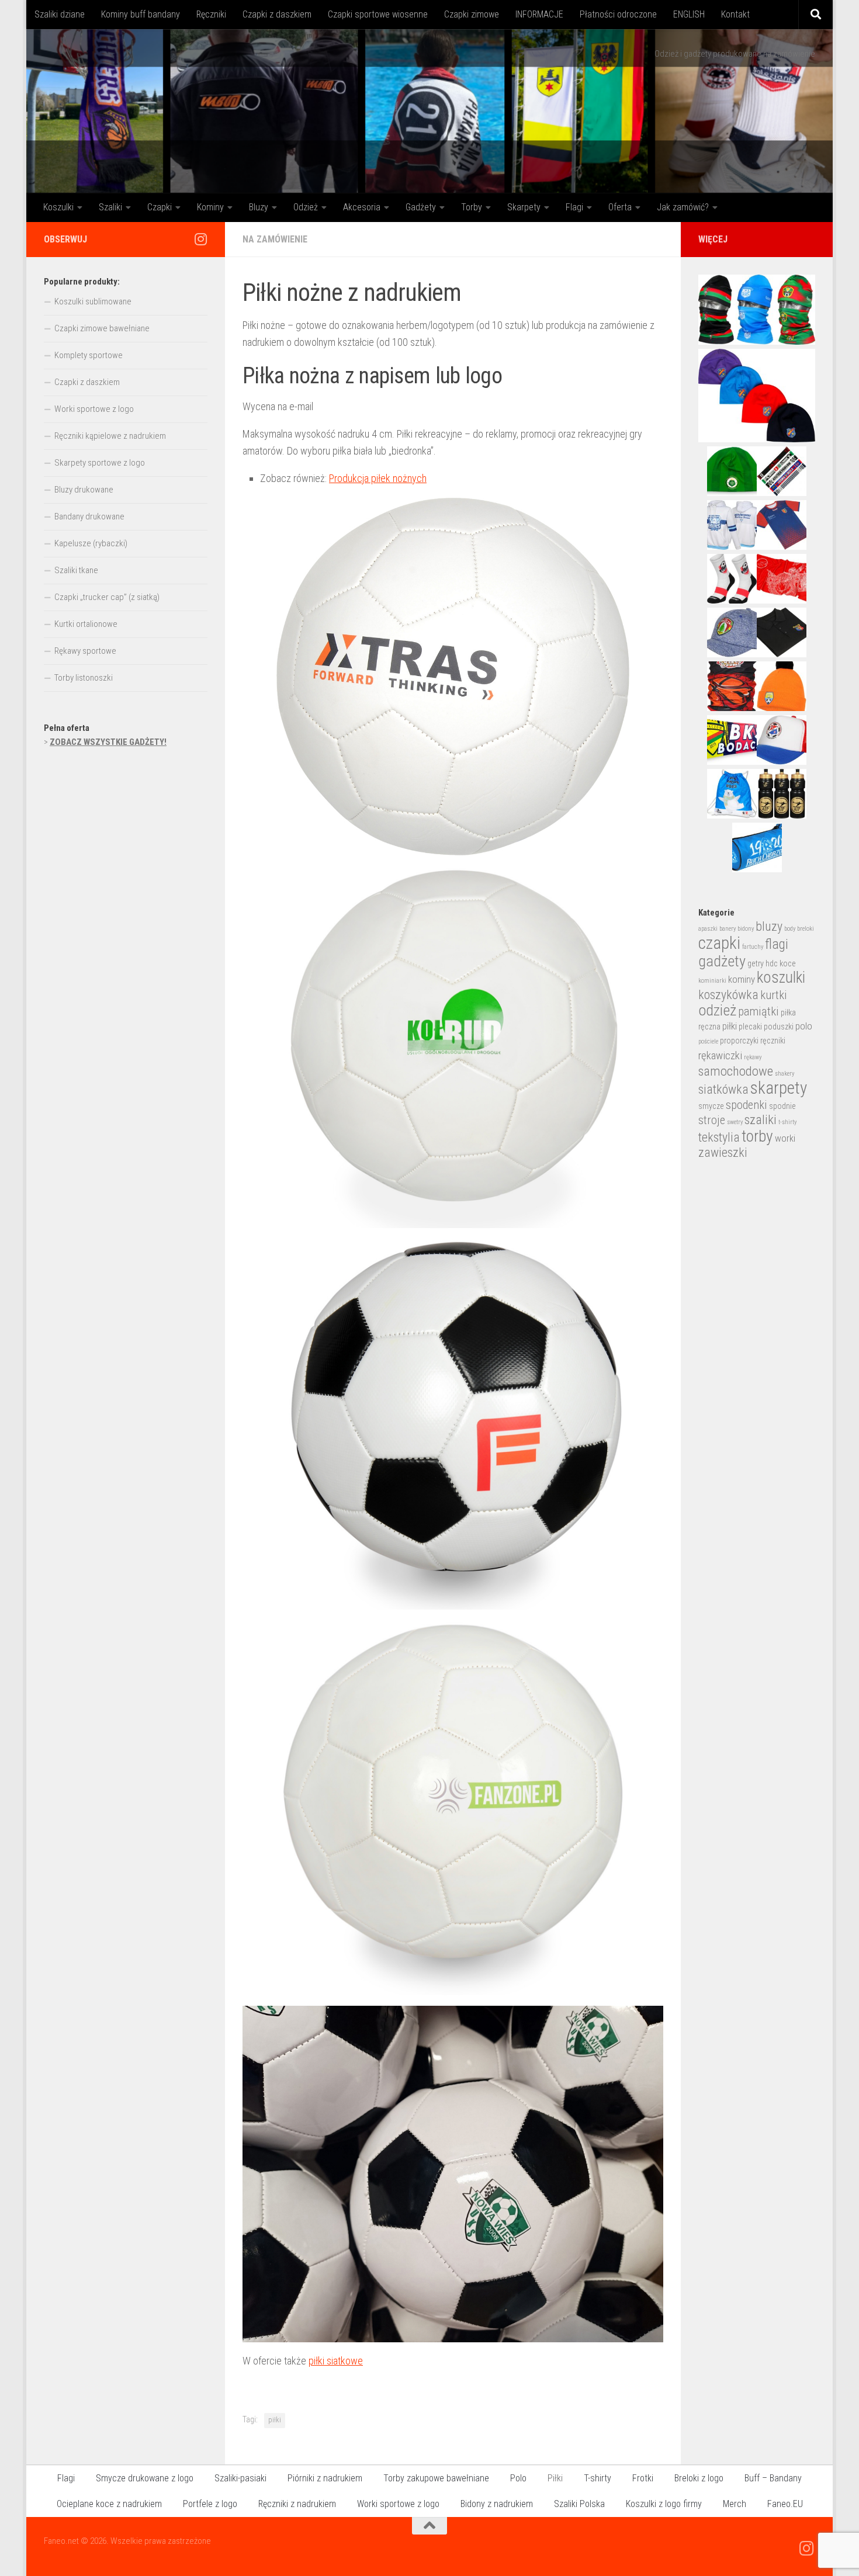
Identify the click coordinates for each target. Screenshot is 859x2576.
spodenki (747, 1105)
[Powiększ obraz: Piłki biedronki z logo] (453, 2174)
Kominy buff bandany (141, 14)
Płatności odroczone (618, 14)
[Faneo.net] (200, 239)
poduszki (779, 1027)
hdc (772, 963)
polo (804, 1026)
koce (788, 963)
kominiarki (712, 981)
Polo (518, 2478)
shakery (784, 1074)
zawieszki (723, 1152)
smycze (711, 1106)
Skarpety (524, 207)
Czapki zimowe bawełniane (102, 328)
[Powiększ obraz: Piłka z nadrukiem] (453, 1047)
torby (757, 1136)
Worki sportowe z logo (94, 409)
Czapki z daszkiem (277, 14)
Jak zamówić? (683, 207)
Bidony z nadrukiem (497, 2504)
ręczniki (773, 1041)
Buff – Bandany (773, 2478)
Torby (472, 207)
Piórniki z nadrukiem (325, 2478)
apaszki (708, 929)
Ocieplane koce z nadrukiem (109, 2504)
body (790, 929)
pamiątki (758, 1011)
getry (756, 963)
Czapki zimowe (472, 14)
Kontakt (735, 14)
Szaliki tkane (76, 570)
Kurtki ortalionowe (86, 624)
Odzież (306, 207)
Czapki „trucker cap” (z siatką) (107, 597)
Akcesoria (362, 207)
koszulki (781, 977)
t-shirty (787, 1122)
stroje (712, 1120)
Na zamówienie (275, 239)
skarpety (779, 1088)
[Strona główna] (430, 111)
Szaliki (110, 207)
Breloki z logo (699, 2478)
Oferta (620, 207)
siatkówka (723, 1089)
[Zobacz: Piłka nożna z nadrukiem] (453, 1808)
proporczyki (739, 1041)
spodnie (782, 1106)
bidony (746, 929)
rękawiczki (720, 1056)
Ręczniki (211, 14)
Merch (735, 2504)
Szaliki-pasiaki (240, 2478)
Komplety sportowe (89, 355)
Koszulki (58, 207)
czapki (719, 943)
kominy (742, 980)
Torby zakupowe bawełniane (436, 2478)
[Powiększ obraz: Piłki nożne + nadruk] (453, 677)
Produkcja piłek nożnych (378, 478)
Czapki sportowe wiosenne (378, 14)
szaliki (761, 1120)
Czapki (160, 207)
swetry (735, 1122)
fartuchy (753, 947)
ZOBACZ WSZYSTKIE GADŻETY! (108, 742)
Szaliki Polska (579, 2504)
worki (785, 1138)
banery (728, 929)
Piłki (555, 2478)
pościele (708, 1041)
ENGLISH (689, 14)
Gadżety (421, 207)
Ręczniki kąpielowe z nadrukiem (110, 436)
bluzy (769, 926)
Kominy (210, 207)
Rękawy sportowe (85, 651)
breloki (806, 929)
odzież (717, 1010)
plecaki (750, 1027)
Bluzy (259, 207)
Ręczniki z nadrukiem (297, 2504)
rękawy (753, 1057)
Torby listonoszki (84, 678)
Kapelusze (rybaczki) (91, 543)
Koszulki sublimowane (93, 301)
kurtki (774, 995)
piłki (275, 2420)
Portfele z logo (210, 2504)
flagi (777, 944)
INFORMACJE (539, 14)
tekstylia (719, 1137)
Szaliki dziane (60, 14)
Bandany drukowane (89, 516)
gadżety (722, 961)
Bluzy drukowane (84, 490)
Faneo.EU (785, 2504)
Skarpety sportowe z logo (100, 463)
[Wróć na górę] (430, 2526)
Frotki (643, 2478)
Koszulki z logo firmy (664, 2504)
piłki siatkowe (336, 2361)
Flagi (574, 207)
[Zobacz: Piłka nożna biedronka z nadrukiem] (453, 1424)
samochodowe (736, 1071)
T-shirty (598, 2478)
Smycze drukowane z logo (145, 2478)
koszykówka (728, 995)
